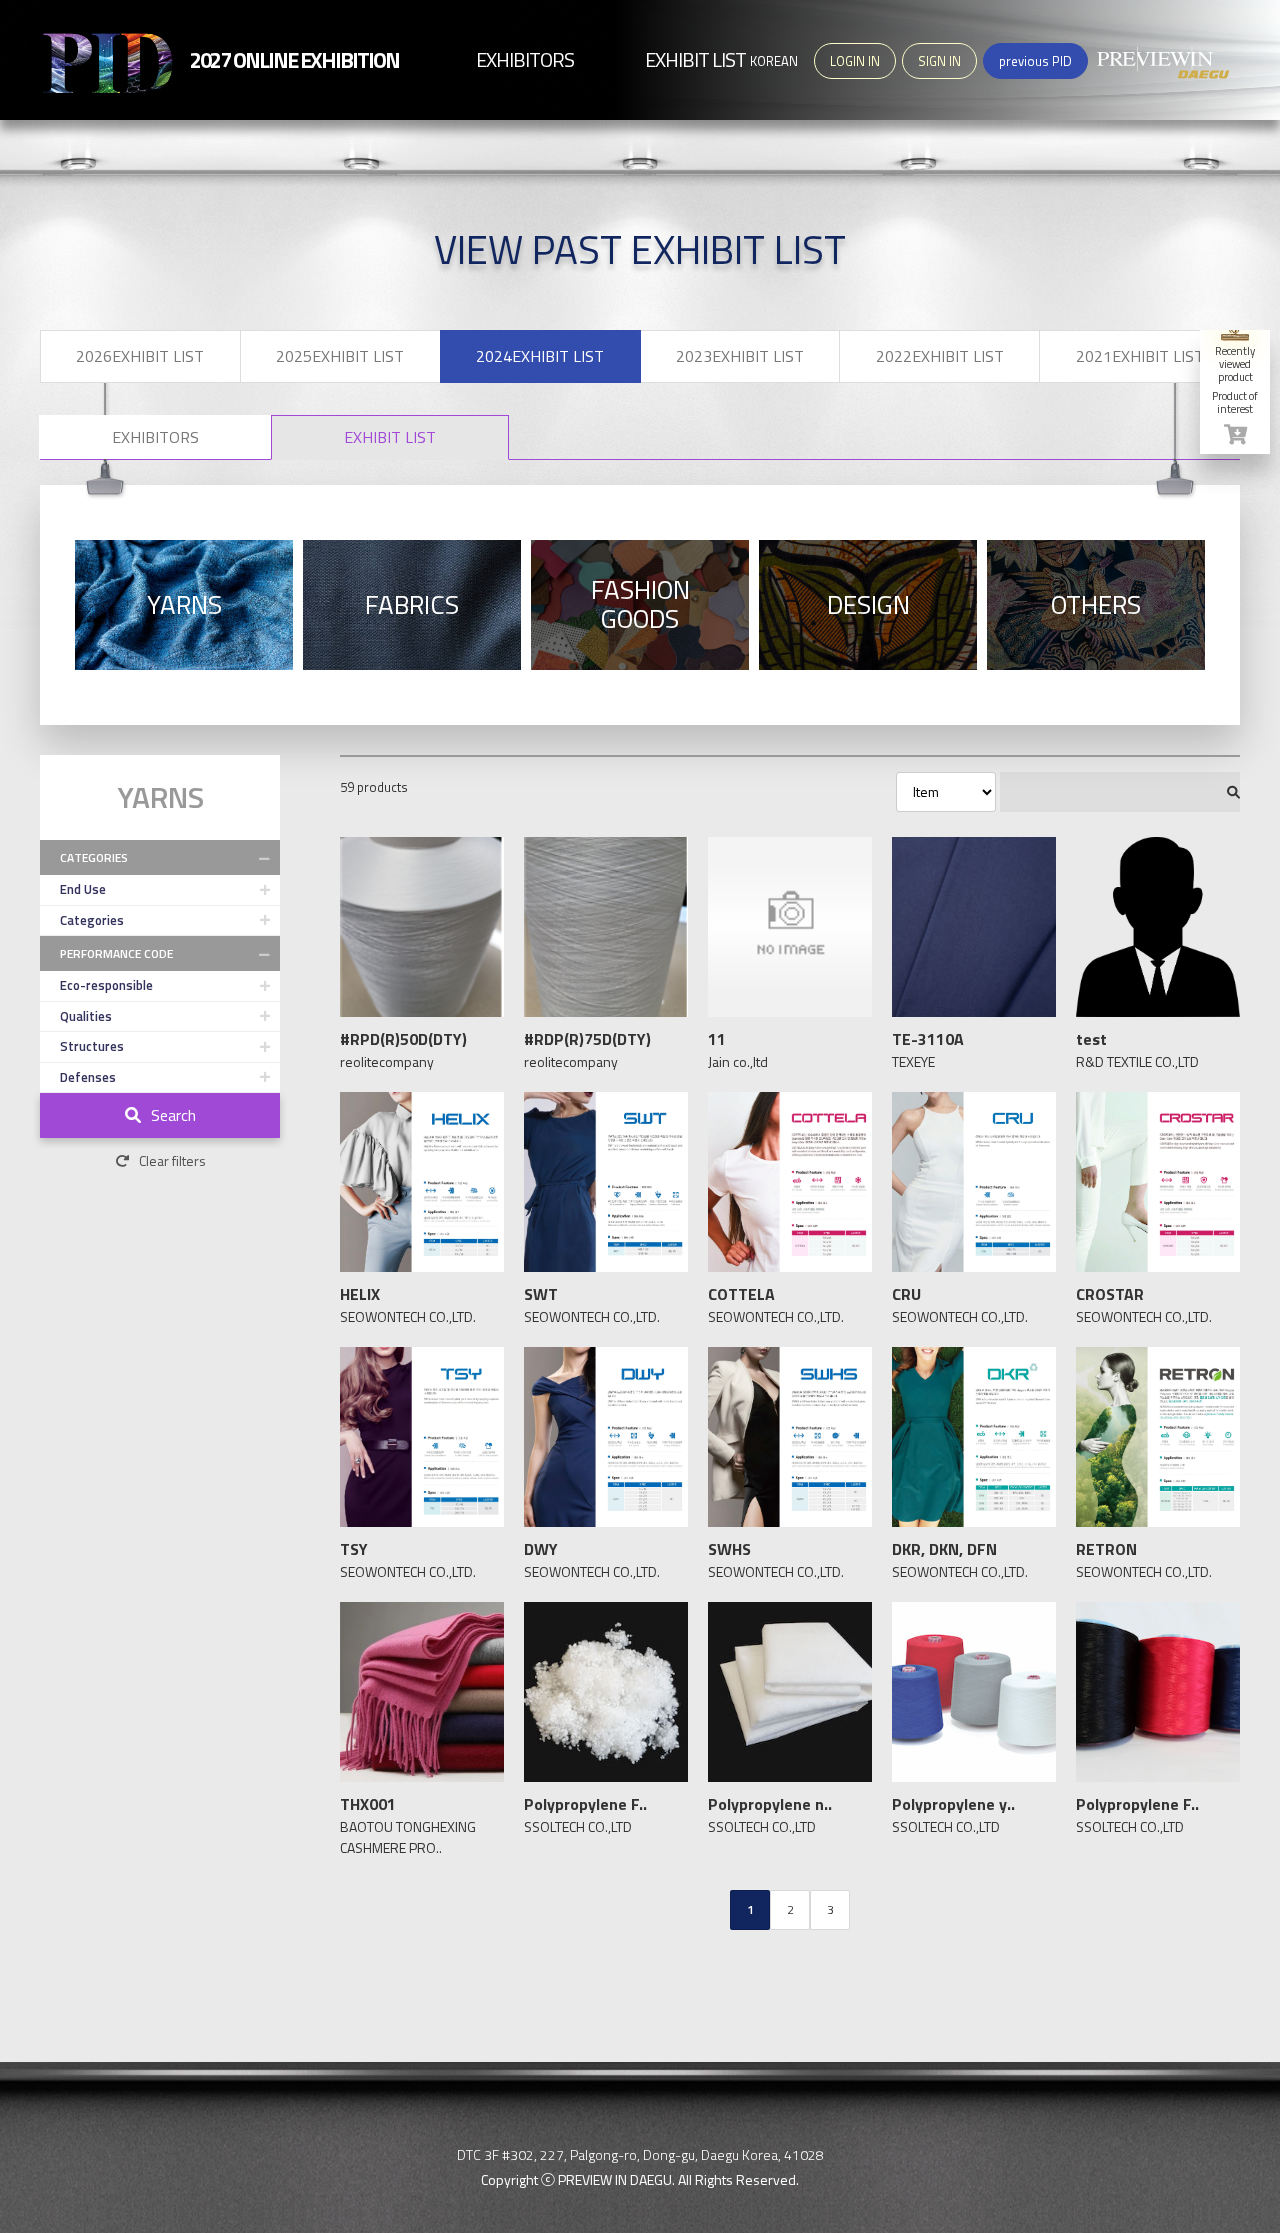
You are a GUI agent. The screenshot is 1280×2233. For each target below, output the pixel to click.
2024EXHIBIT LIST (540, 356)
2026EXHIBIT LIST (140, 356)
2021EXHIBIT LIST (1140, 356)
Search (173, 1115)
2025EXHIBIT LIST (340, 356)
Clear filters (172, 1160)
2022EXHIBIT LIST (940, 356)
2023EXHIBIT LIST (740, 356)
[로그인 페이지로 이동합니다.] (1235, 434)
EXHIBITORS (155, 437)
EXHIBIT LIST (390, 437)
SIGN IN (939, 61)
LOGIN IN (855, 61)
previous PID (1035, 61)
